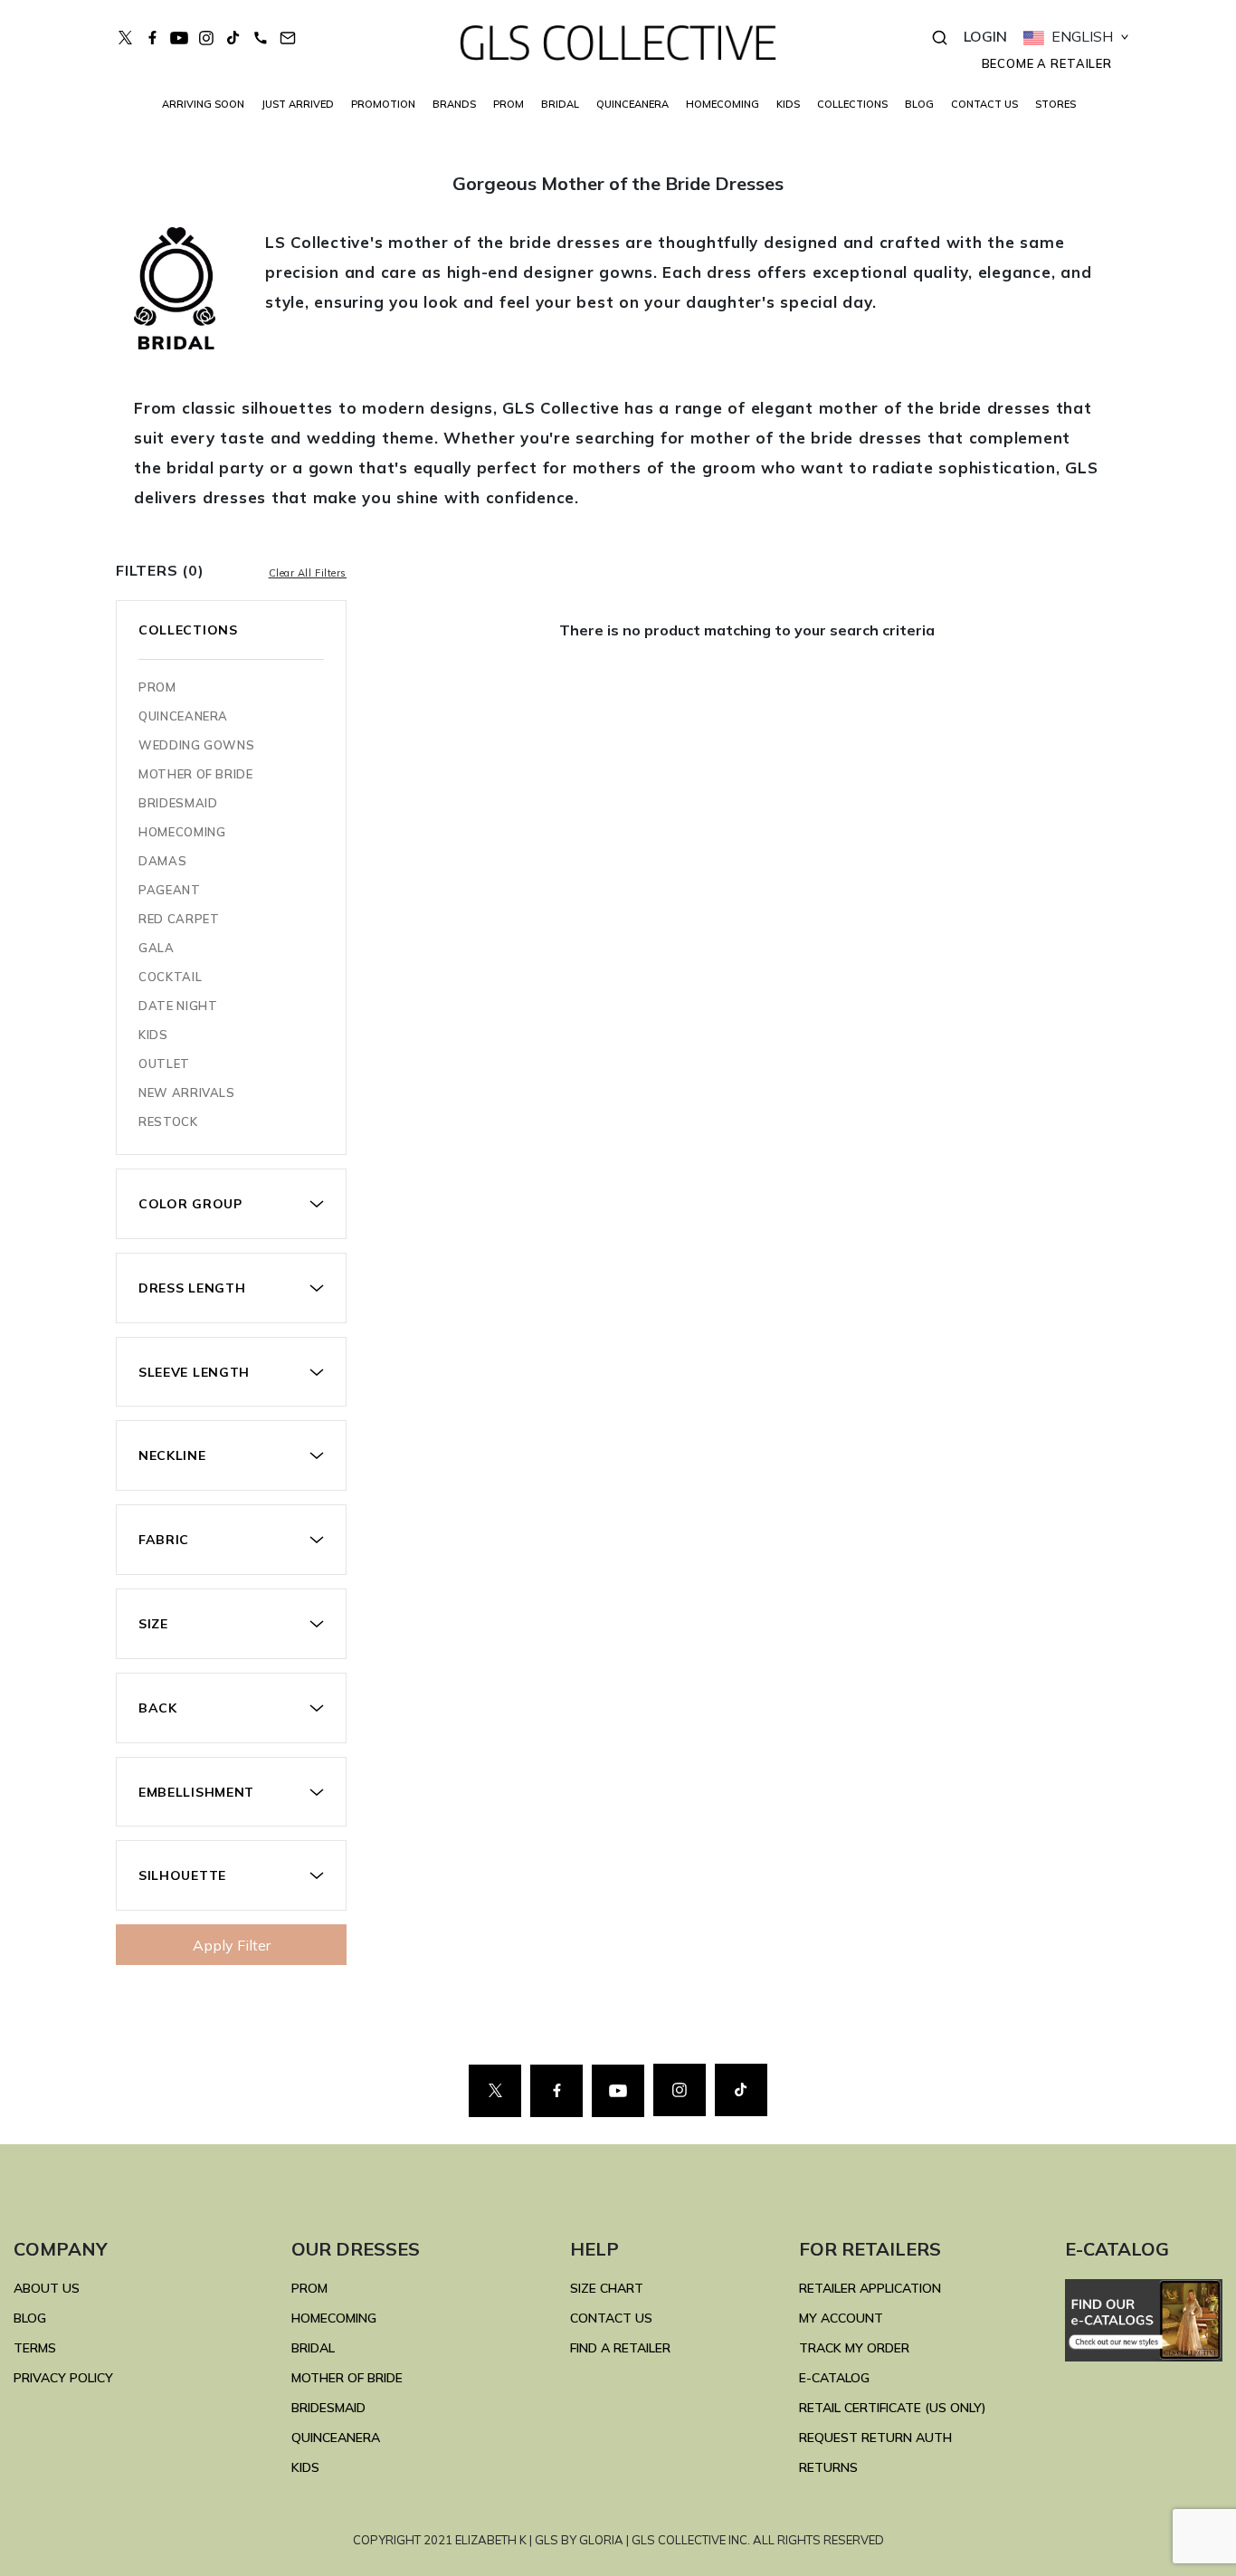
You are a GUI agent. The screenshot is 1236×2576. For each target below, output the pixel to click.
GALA (157, 948)
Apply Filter (232, 1945)
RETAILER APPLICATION (870, 2288)
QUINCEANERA (632, 104)
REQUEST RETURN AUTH (875, 2438)
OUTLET (164, 1064)
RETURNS (828, 2467)
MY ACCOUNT (841, 2318)
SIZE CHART (607, 2288)
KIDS (788, 104)
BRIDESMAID (178, 803)
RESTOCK (168, 1121)
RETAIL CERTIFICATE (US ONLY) (893, 2408)
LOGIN (985, 36)
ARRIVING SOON (203, 104)
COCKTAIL (170, 977)
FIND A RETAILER (620, 2348)
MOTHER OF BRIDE (196, 774)
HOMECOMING (723, 104)
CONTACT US (984, 104)
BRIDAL (313, 2348)
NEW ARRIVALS (187, 1092)
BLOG (919, 104)
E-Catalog (834, 2378)
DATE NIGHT (178, 1006)
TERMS (35, 2348)
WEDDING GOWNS (196, 745)
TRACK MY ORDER (854, 2348)
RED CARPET (179, 919)
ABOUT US (47, 2288)
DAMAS (162, 861)
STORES (1055, 104)
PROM (509, 104)
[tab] (231, 1204)
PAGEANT (170, 890)
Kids (153, 1035)
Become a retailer (1047, 63)
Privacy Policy (63, 2378)
